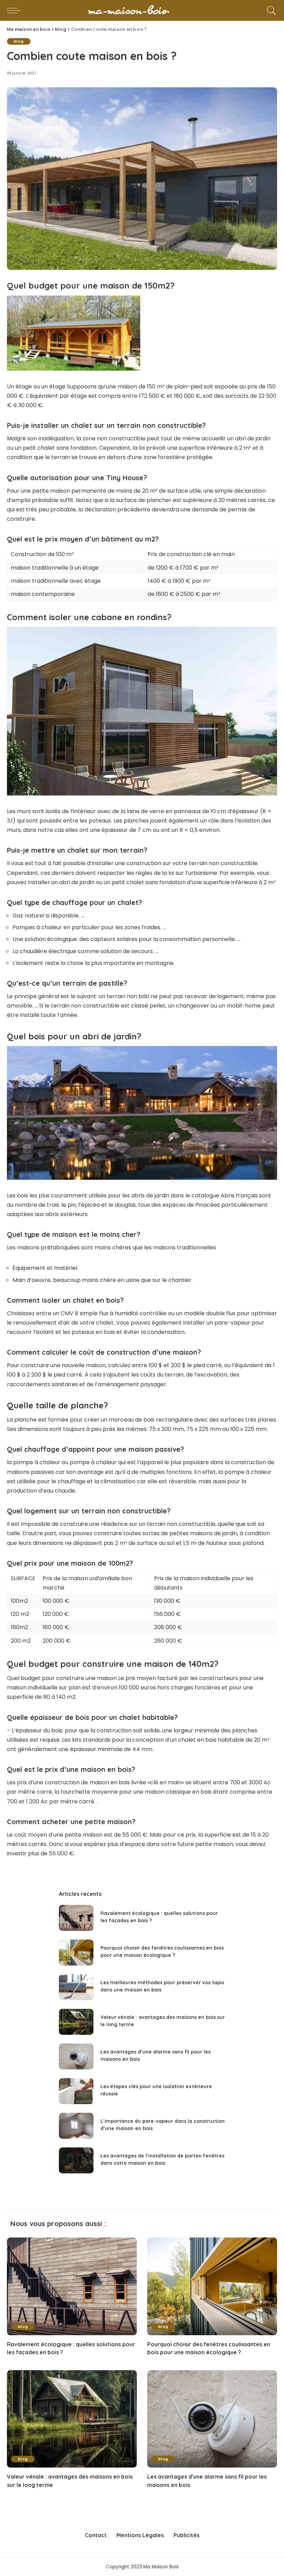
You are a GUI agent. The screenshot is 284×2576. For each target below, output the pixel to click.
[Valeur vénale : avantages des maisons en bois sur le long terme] (76, 2022)
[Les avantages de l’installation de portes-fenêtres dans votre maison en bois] (76, 2160)
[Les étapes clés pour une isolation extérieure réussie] (76, 2091)
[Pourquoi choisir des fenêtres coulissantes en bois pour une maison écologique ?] (76, 1953)
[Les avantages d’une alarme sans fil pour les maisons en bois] (76, 2056)
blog (19, 41)
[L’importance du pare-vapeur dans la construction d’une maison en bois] (76, 2126)
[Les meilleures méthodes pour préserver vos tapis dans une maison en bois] (76, 1987)
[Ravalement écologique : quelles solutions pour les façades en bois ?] (76, 1918)
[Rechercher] (270, 10)
